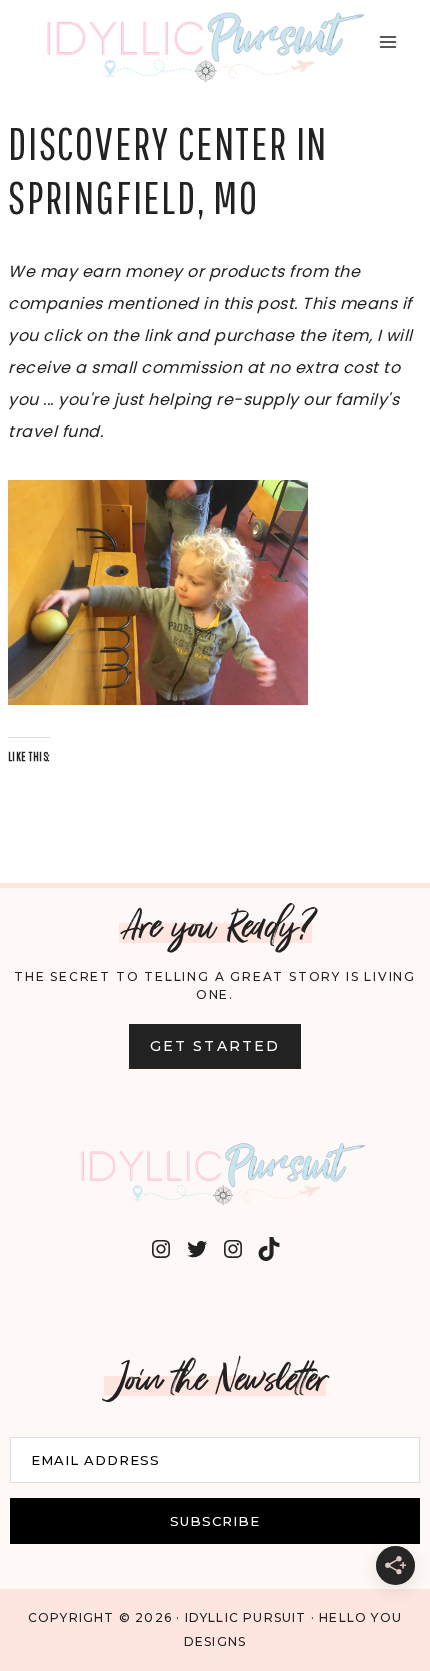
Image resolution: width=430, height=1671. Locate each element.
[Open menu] (387, 41)
